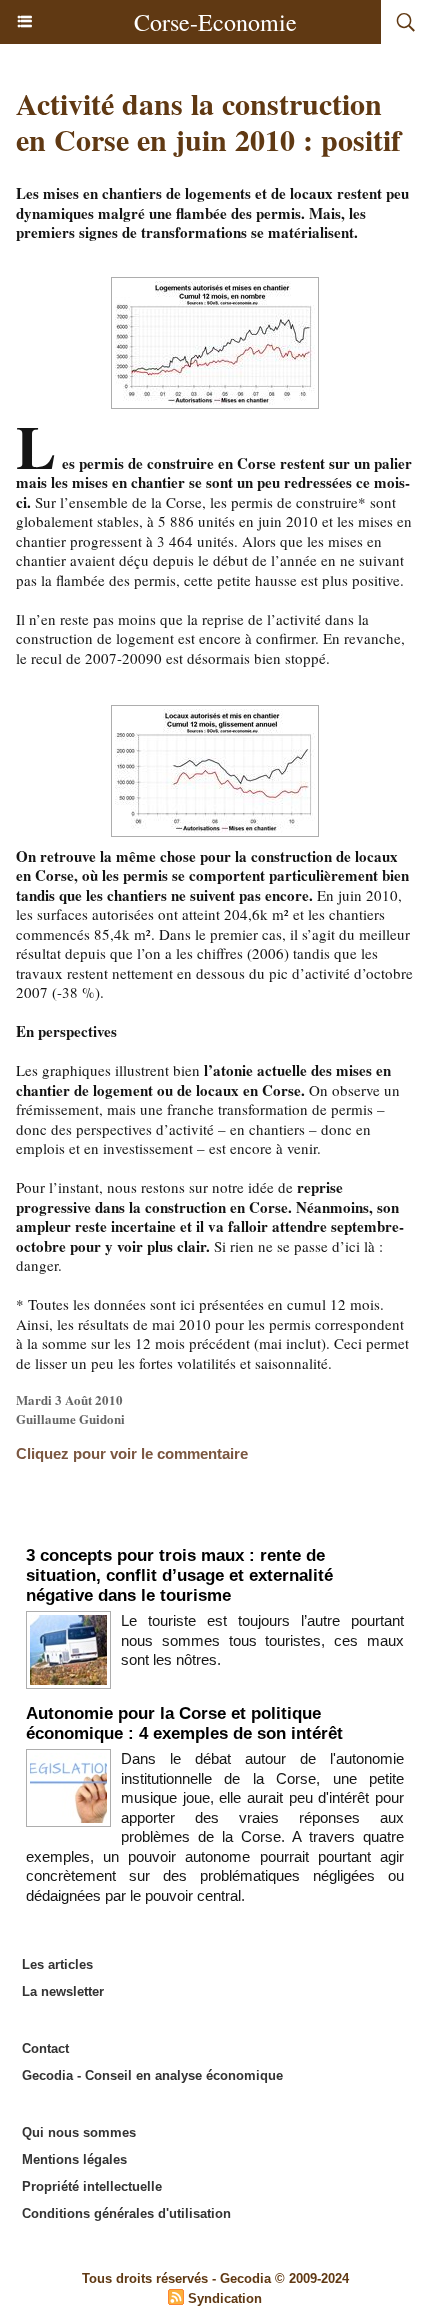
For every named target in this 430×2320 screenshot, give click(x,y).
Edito (215, 1525)
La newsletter (63, 1991)
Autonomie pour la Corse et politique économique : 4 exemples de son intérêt (184, 1723)
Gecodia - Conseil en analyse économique (152, 2075)
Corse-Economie (215, 22)
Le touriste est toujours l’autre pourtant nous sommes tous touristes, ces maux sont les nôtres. (262, 1640)
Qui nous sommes (79, 2132)
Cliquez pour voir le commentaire (132, 1453)
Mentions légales (74, 2159)
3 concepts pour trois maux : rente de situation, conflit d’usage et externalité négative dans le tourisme (179, 1575)
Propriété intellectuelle (92, 2186)
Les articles (57, 1964)
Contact (45, 2048)
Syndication (225, 2298)
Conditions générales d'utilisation (126, 2213)
